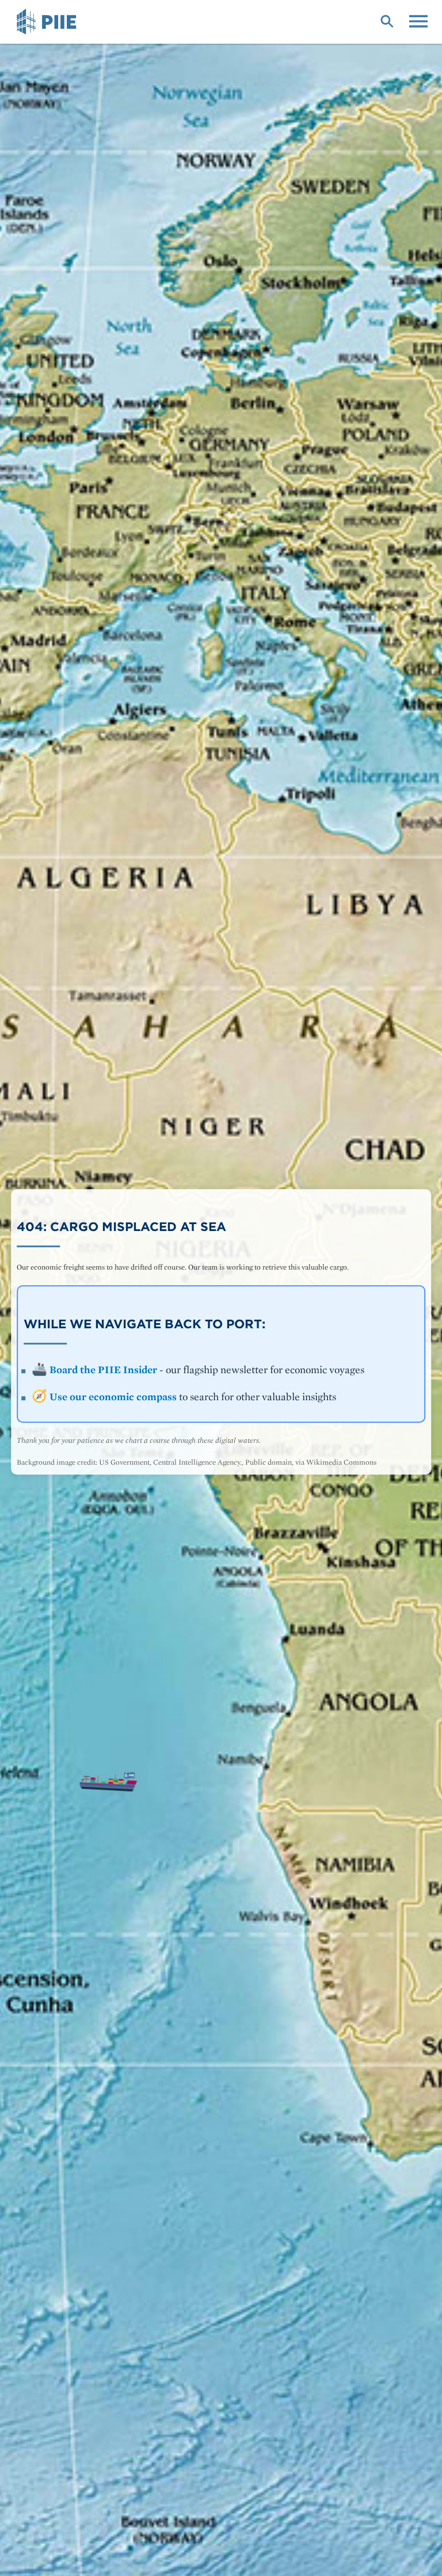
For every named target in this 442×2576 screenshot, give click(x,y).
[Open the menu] (418, 20)
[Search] (387, 20)
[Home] (48, 22)
